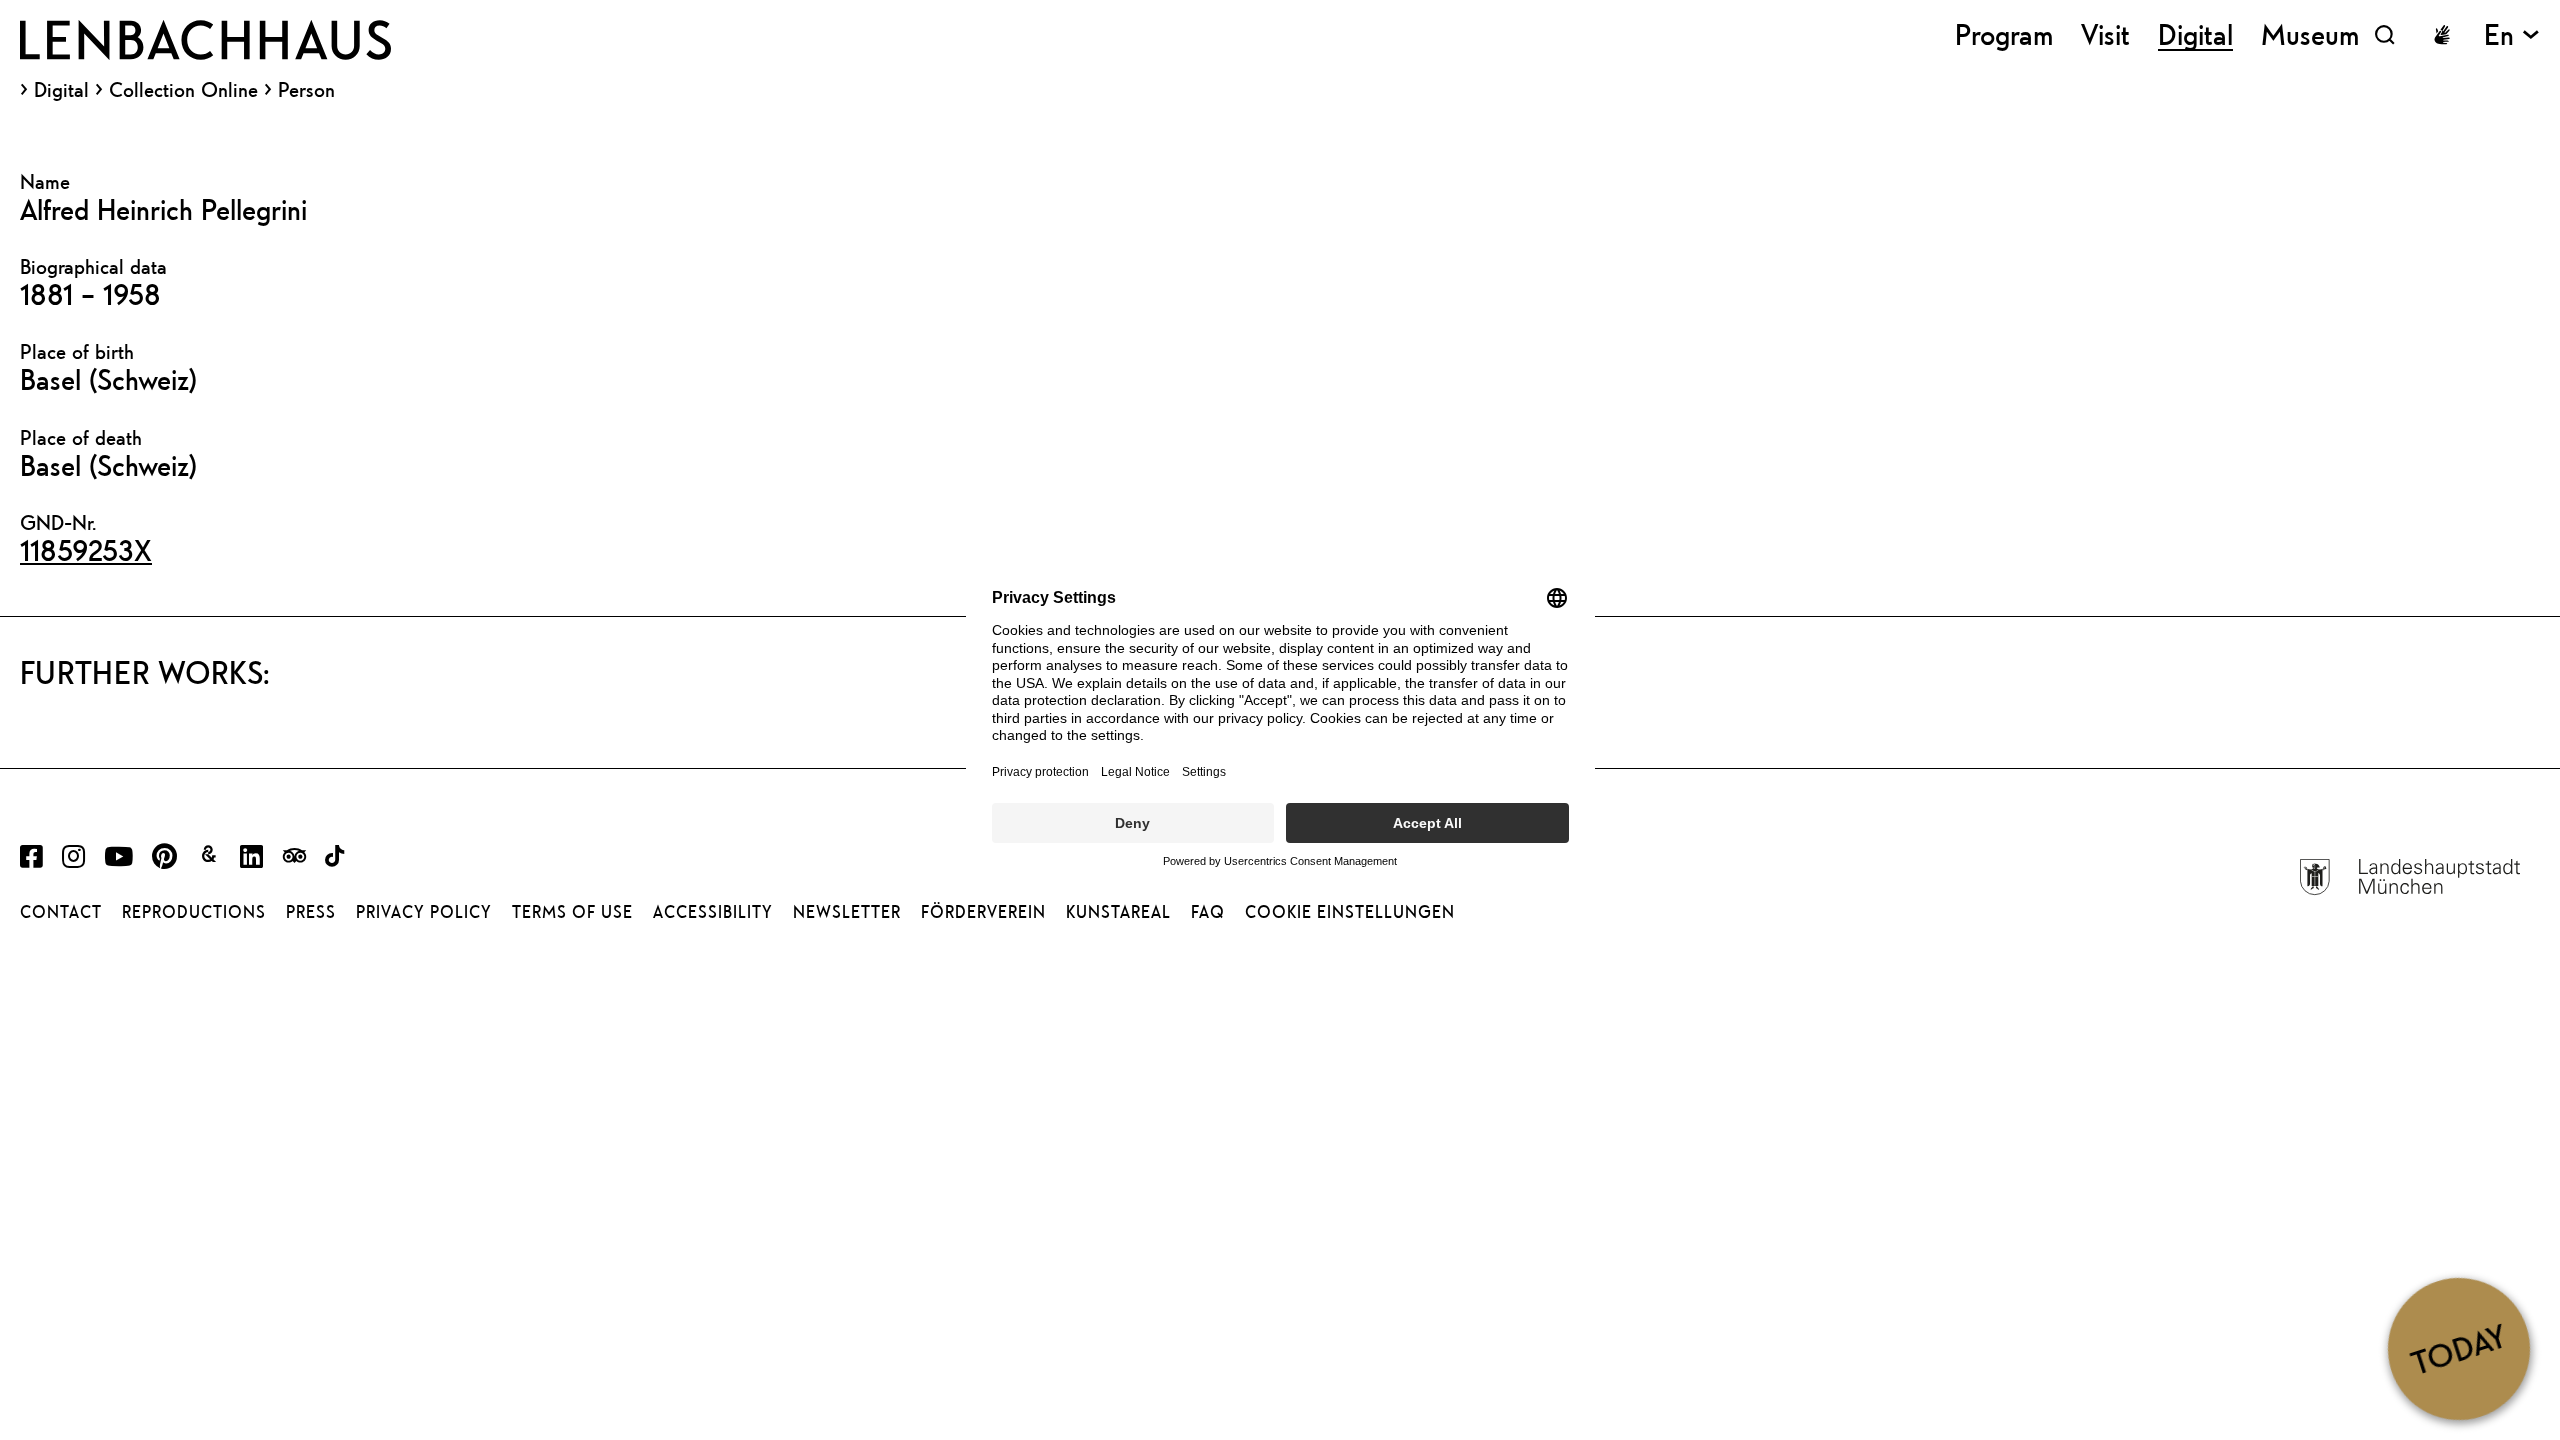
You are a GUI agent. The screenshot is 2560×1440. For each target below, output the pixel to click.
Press (311, 912)
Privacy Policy (424, 912)
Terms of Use (572, 912)
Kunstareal (1118, 912)
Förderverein (983, 912)
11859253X (86, 550)
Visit (2105, 34)
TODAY (2458, 1348)
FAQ (1208, 912)
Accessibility (713, 912)
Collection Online (183, 90)
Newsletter (847, 912)
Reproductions (194, 912)
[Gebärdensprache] (2442, 35)
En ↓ (2512, 34)
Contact (61, 912)
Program (2004, 34)
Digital (61, 90)
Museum (2310, 34)
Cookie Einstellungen (1350, 912)
